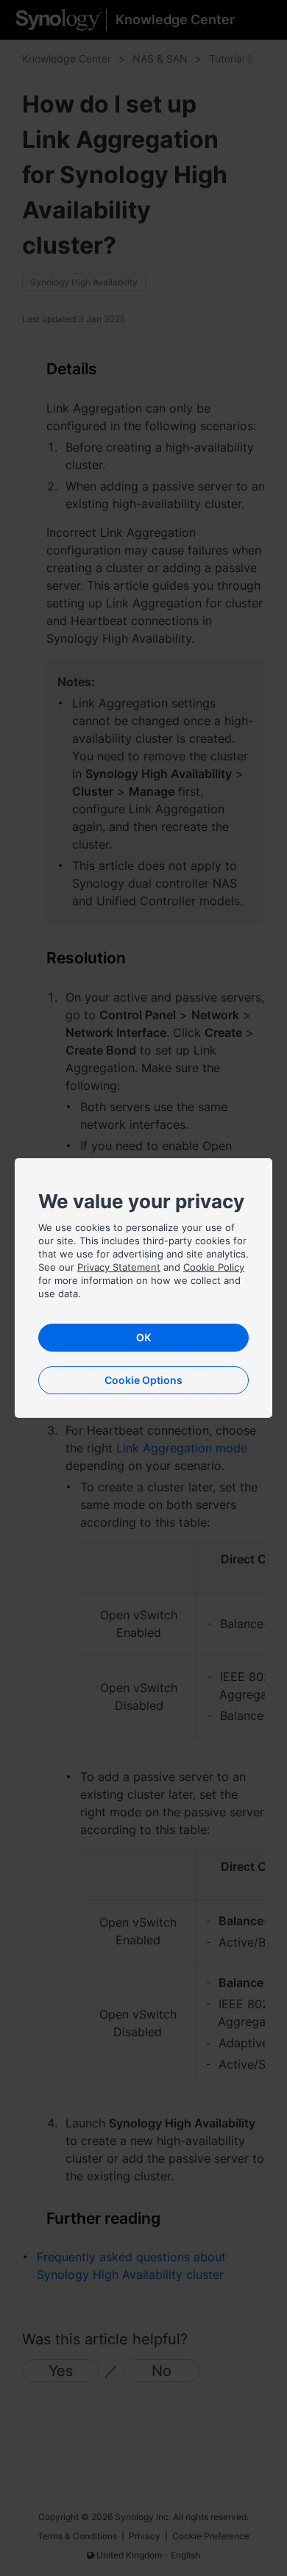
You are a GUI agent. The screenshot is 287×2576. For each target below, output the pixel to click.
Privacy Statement (119, 1267)
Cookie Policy (214, 1267)
